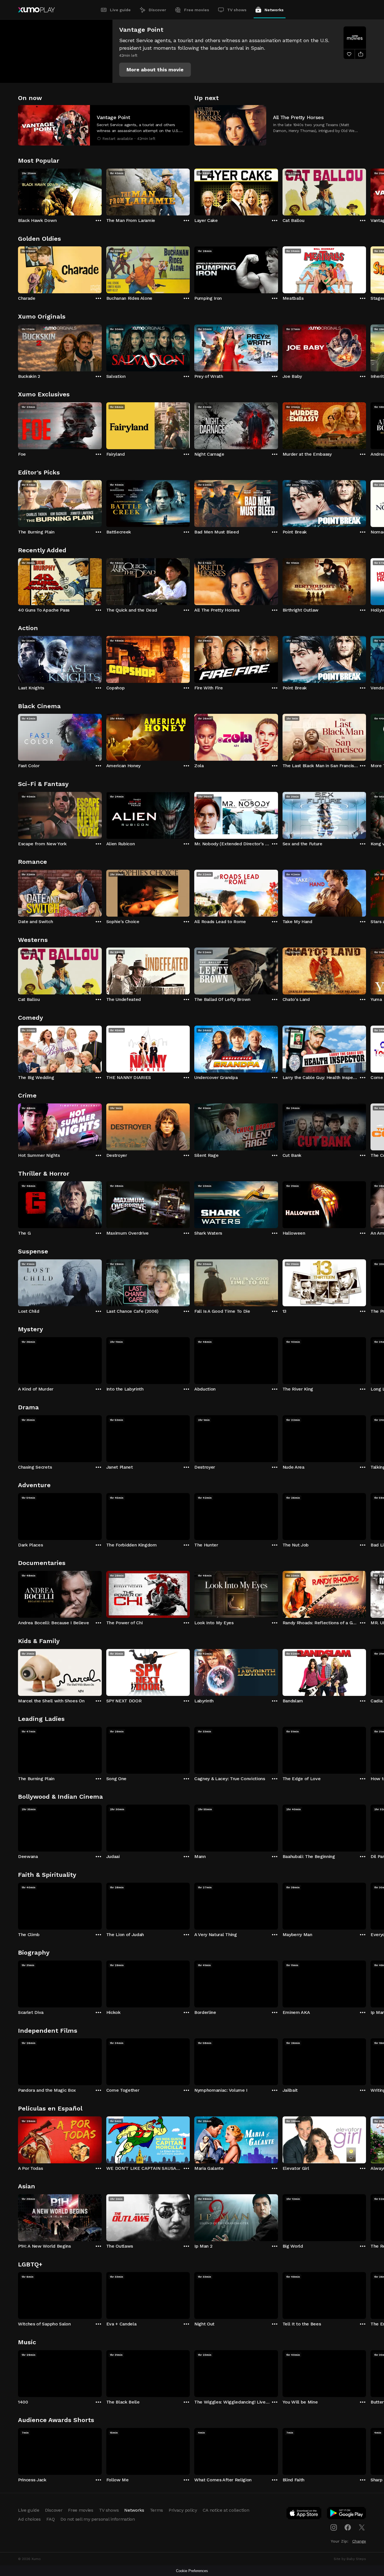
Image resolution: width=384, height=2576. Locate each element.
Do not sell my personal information (98, 2519)
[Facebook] (348, 2527)
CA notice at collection (226, 2510)
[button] (155, 70)
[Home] (36, 10)
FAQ (51, 2519)
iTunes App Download (304, 2514)
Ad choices (29, 2519)
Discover (157, 10)
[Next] (366, 191)
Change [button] (359, 2541)
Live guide (120, 10)
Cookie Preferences (192, 2571)
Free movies (197, 10)
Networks (274, 10)
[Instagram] (334, 2527)
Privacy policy (183, 2510)
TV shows (237, 10)
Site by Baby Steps (350, 2559)
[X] (362, 2527)
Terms (156, 2510)
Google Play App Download (347, 2514)
